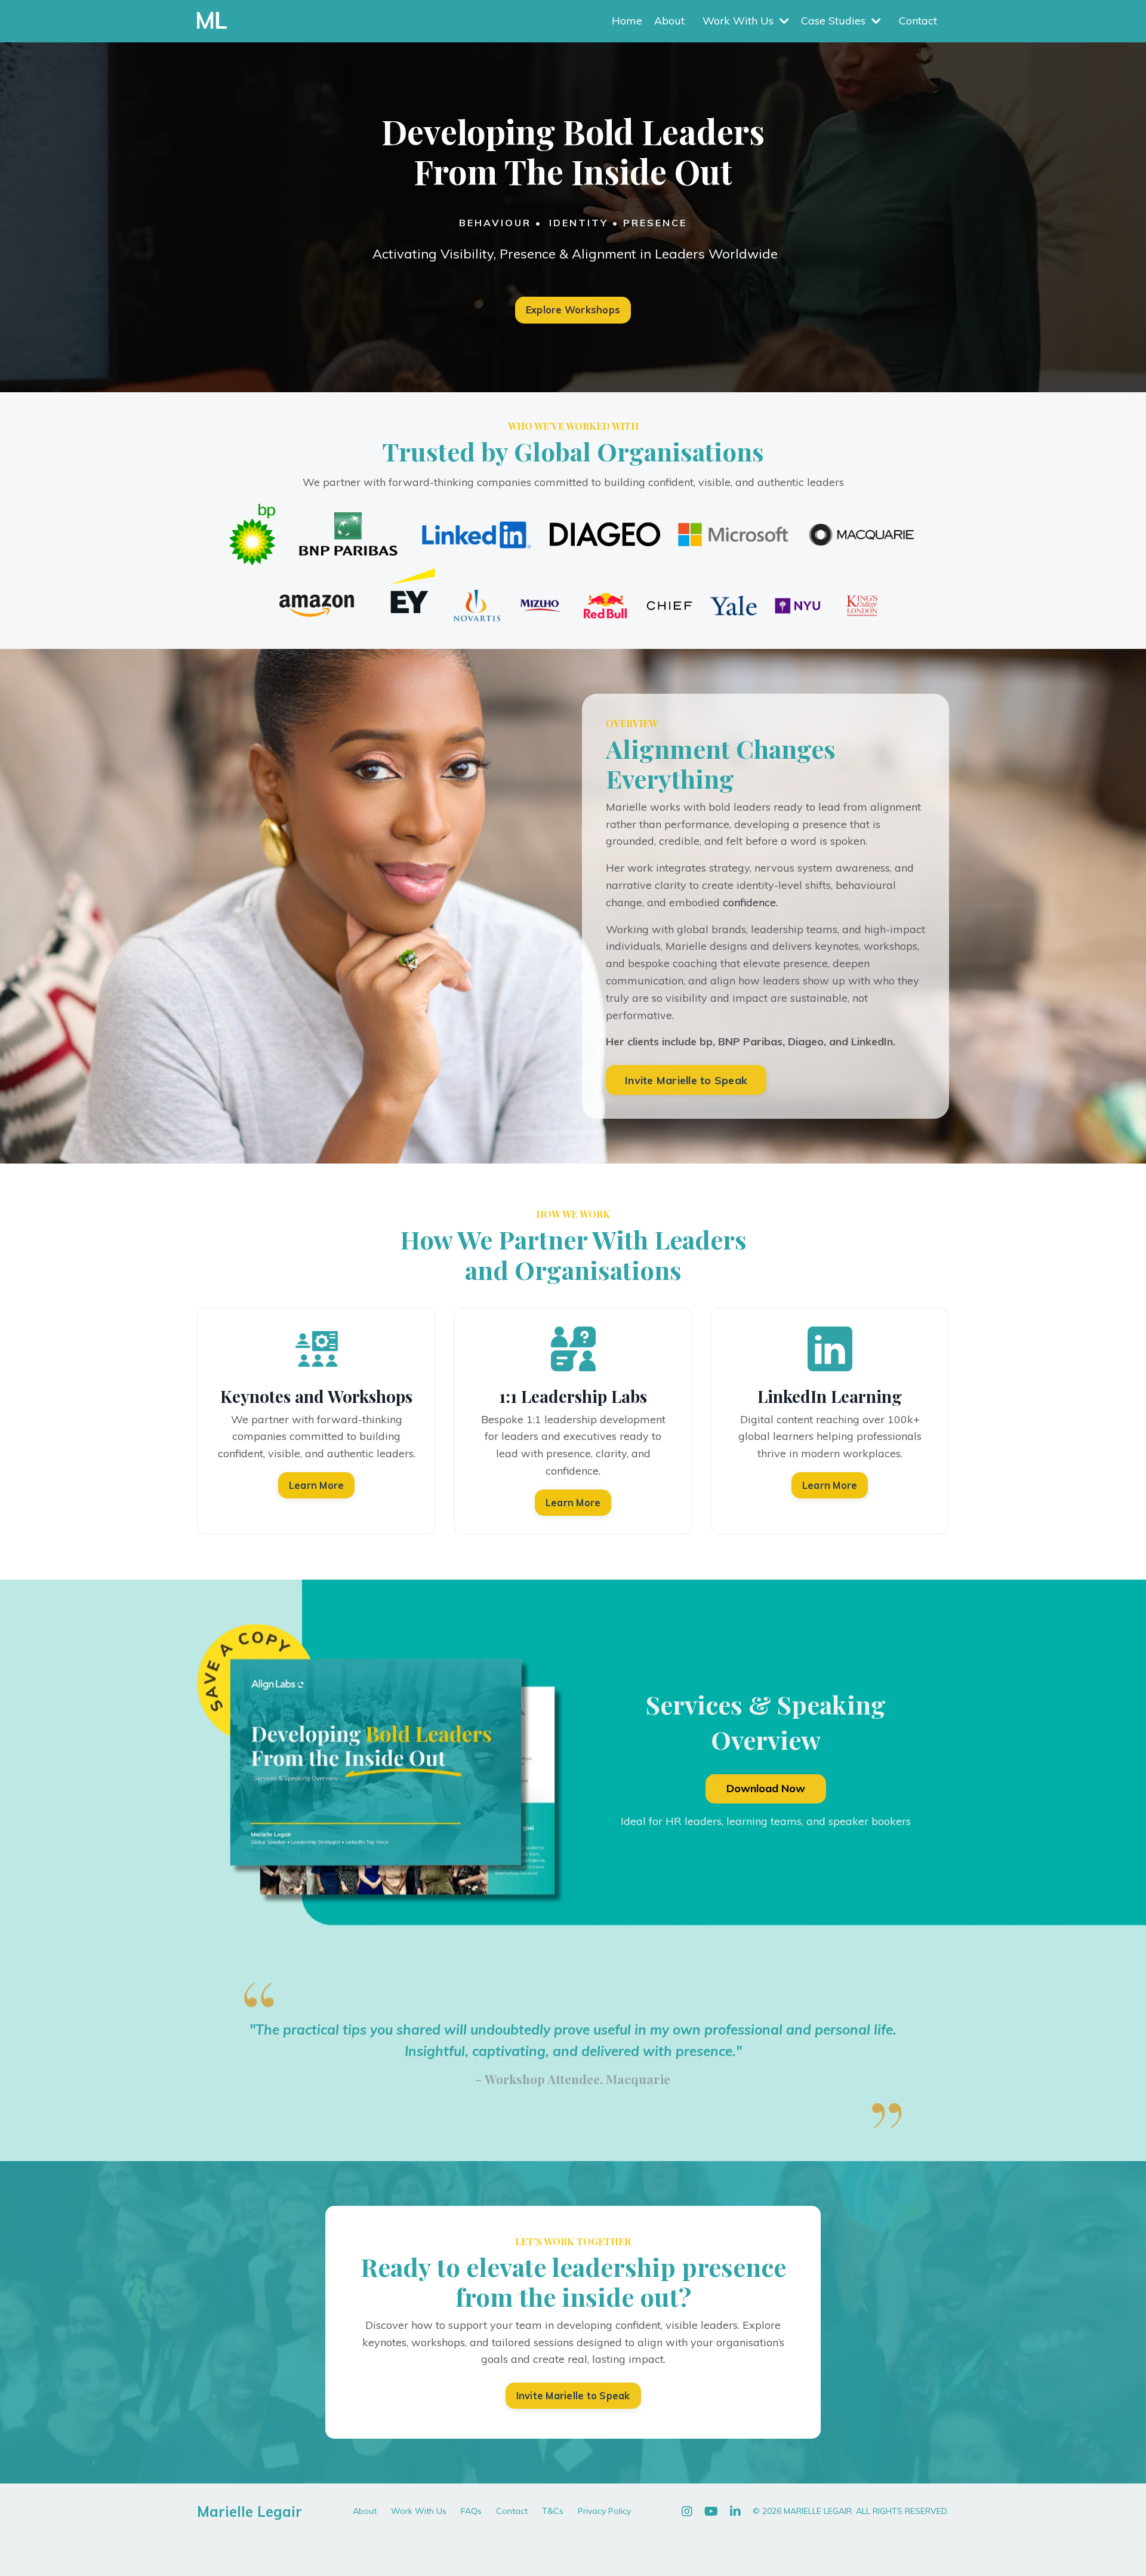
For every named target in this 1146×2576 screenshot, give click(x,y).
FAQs (471, 2511)
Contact (918, 21)
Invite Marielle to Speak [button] (686, 1080)
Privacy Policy (604, 2511)
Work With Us (419, 2511)
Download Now (766, 1788)
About (669, 21)
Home (627, 21)
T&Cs (553, 2511)
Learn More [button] (317, 1485)
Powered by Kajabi (912, 2546)
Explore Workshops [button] (573, 310)
